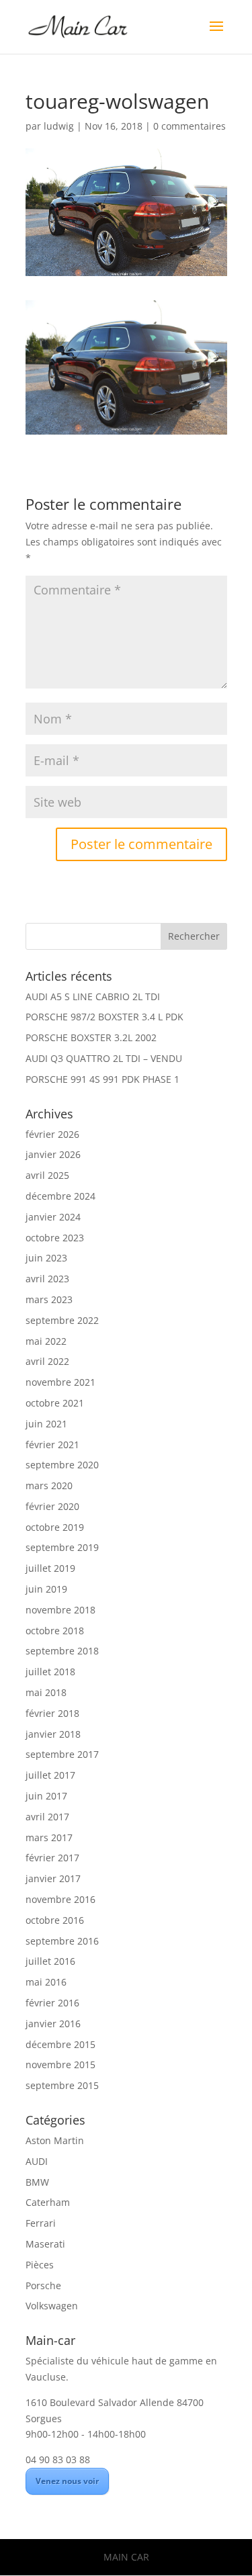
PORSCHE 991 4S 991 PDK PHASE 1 (102, 1079)
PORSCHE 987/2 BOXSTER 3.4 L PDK (104, 1017)
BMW (37, 2182)
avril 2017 (47, 1817)
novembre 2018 (60, 1610)
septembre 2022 (62, 1320)
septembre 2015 (62, 2085)
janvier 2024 (53, 1217)
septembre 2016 (62, 1941)
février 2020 (52, 1506)
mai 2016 (46, 1982)
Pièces (40, 2265)
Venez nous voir (67, 2481)
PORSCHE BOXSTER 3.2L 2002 (91, 1037)
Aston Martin (55, 2140)
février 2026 (52, 1134)
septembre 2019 (62, 1547)
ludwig (59, 126)
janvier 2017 (53, 1878)
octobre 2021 (55, 1403)
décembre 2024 (60, 1196)
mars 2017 (49, 1837)
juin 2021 (46, 1424)
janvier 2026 (53, 1154)
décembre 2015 (60, 2044)
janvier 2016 (53, 2024)
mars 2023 (49, 1299)
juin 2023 (46, 1258)
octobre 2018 (55, 1631)
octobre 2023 (55, 1238)
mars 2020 (49, 1485)
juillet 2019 (50, 1568)
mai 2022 (46, 1341)
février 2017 (52, 1858)
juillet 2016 (50, 1961)
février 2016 (52, 2003)
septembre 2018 (62, 1651)
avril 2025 (47, 1175)
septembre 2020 (62, 1465)
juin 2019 (46, 1589)
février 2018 (52, 1713)
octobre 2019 (55, 1527)
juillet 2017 (50, 1775)
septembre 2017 (62, 1754)
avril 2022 (47, 1361)
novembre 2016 (60, 1899)
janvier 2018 (53, 1734)
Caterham (48, 2202)
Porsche (43, 2285)
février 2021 (52, 1445)
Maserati (45, 2244)
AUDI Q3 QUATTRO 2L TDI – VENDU (104, 1058)
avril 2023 (47, 1279)
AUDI (37, 2161)
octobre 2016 (55, 1920)
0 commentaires (190, 126)
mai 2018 (46, 1692)
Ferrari (41, 2223)
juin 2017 (46, 1796)
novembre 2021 (60, 1382)
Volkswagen (52, 2306)
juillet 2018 (50, 1672)
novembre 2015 (60, 2064)
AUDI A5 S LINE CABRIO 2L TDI (93, 996)
